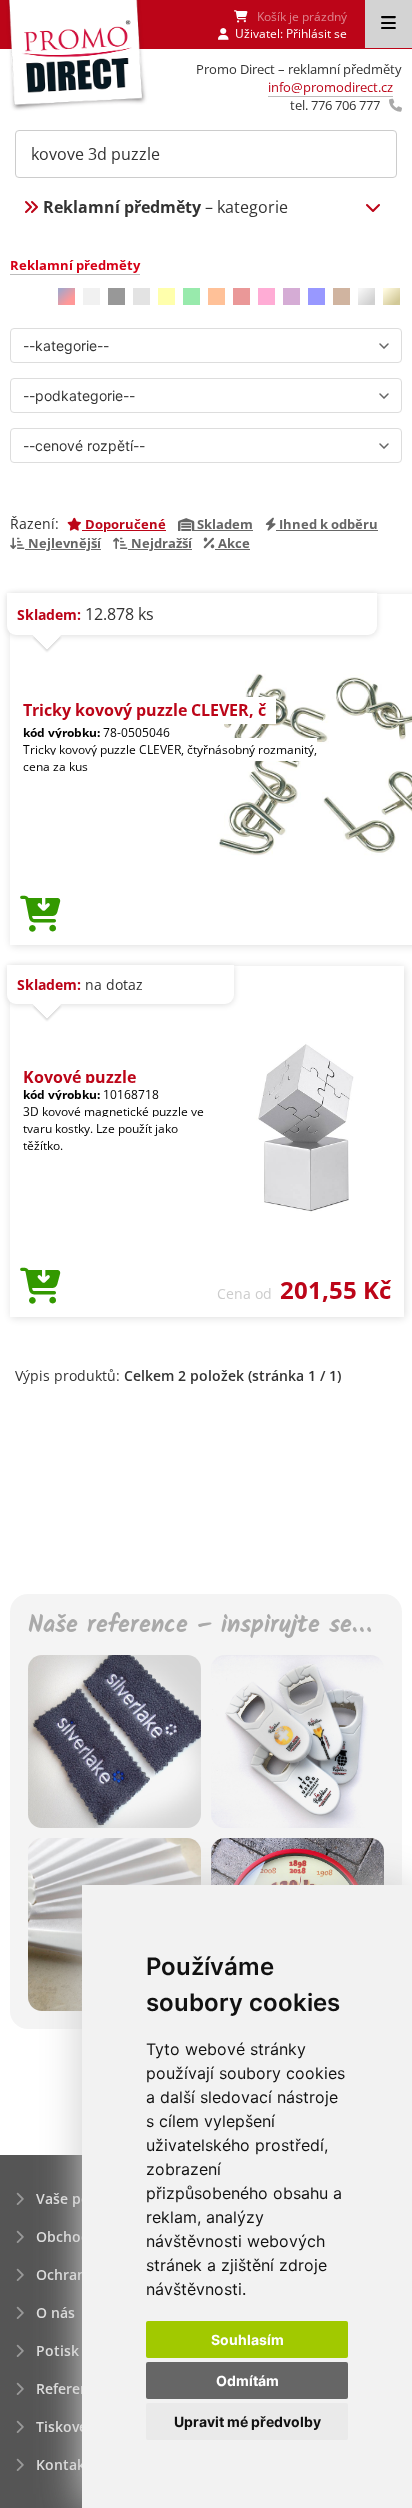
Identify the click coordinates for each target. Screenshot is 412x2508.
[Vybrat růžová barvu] (266, 296)
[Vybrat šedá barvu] (141, 296)
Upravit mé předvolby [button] (247, 2421)
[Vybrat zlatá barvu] (391, 296)
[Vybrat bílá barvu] (91, 296)
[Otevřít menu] (388, 24)
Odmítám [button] (247, 2380)
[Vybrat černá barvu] (116, 296)
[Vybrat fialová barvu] (291, 296)
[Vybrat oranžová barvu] (216, 296)
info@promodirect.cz (330, 87)
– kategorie (165, 207)
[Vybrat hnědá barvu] (341, 296)
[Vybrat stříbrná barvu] (366, 296)
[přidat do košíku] (40, 915)
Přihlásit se (316, 33)
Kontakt (63, 2464)
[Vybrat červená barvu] (241, 296)
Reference (70, 2388)
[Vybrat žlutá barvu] (166, 296)
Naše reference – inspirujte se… (199, 1626)
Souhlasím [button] (247, 2339)
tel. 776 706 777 (335, 105)
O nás (55, 2312)
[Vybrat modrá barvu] (316, 296)
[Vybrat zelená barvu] (191, 296)
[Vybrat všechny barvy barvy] (66, 296)
